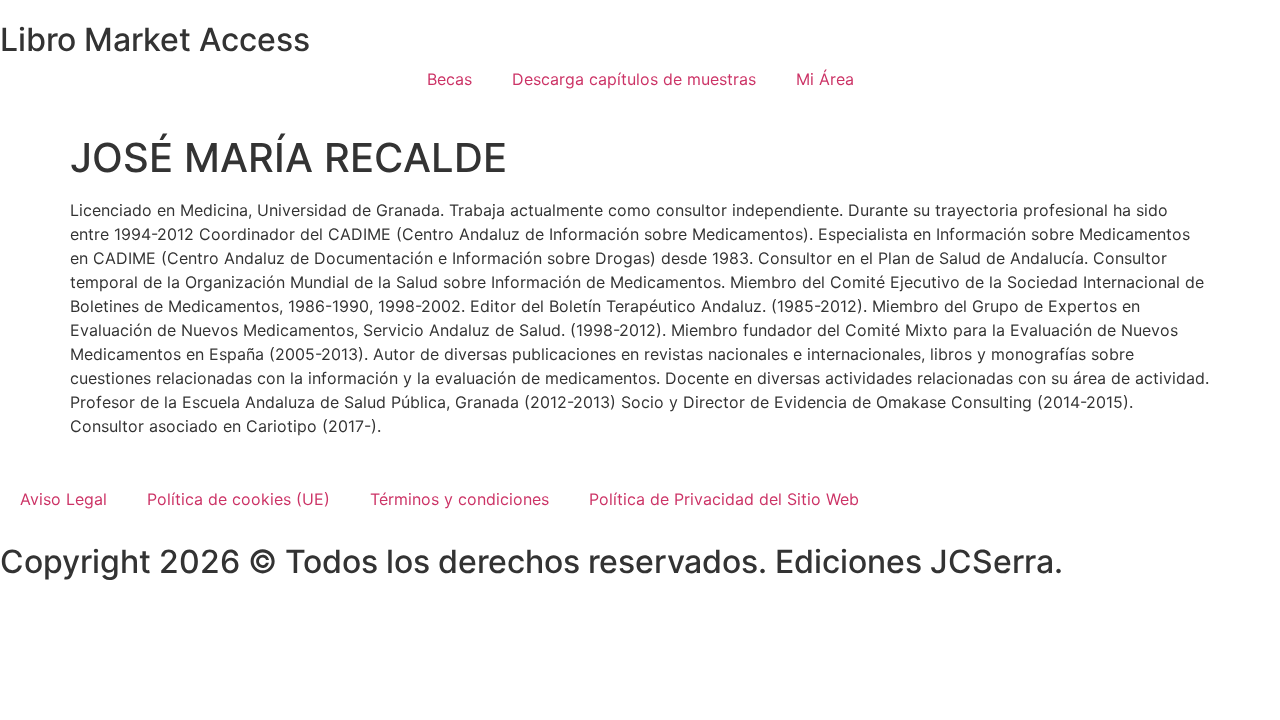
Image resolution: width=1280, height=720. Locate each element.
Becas (449, 79)
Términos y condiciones (459, 499)
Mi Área (825, 79)
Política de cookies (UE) (238, 499)
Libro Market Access (155, 39)
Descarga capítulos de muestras (634, 79)
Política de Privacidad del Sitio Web (724, 499)
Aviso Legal (63, 499)
